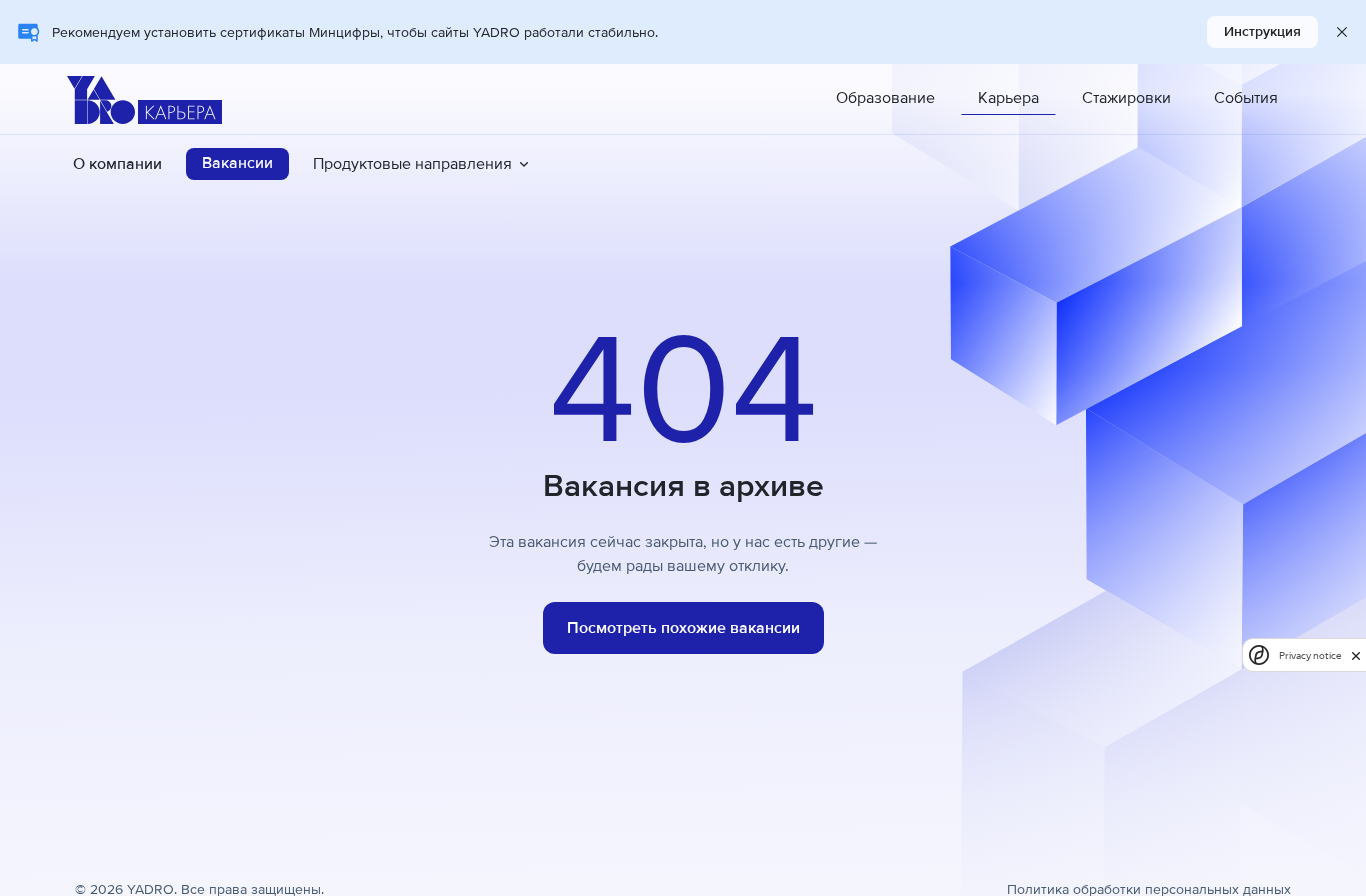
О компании (117, 164)
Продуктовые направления (412, 164)
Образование (885, 98)
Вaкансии (237, 163)
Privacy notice (1310, 655)
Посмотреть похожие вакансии (683, 628)
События (1246, 98)
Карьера (1008, 98)
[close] (1356, 655)
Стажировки (1126, 98)
